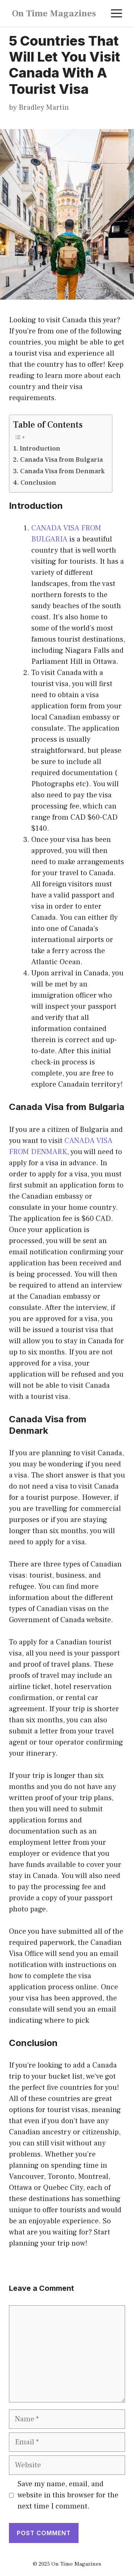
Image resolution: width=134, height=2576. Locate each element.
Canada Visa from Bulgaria (61, 460)
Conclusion (38, 483)
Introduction (40, 449)
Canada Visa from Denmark (62, 471)
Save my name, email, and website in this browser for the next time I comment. (68, 2495)
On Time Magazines (54, 13)
